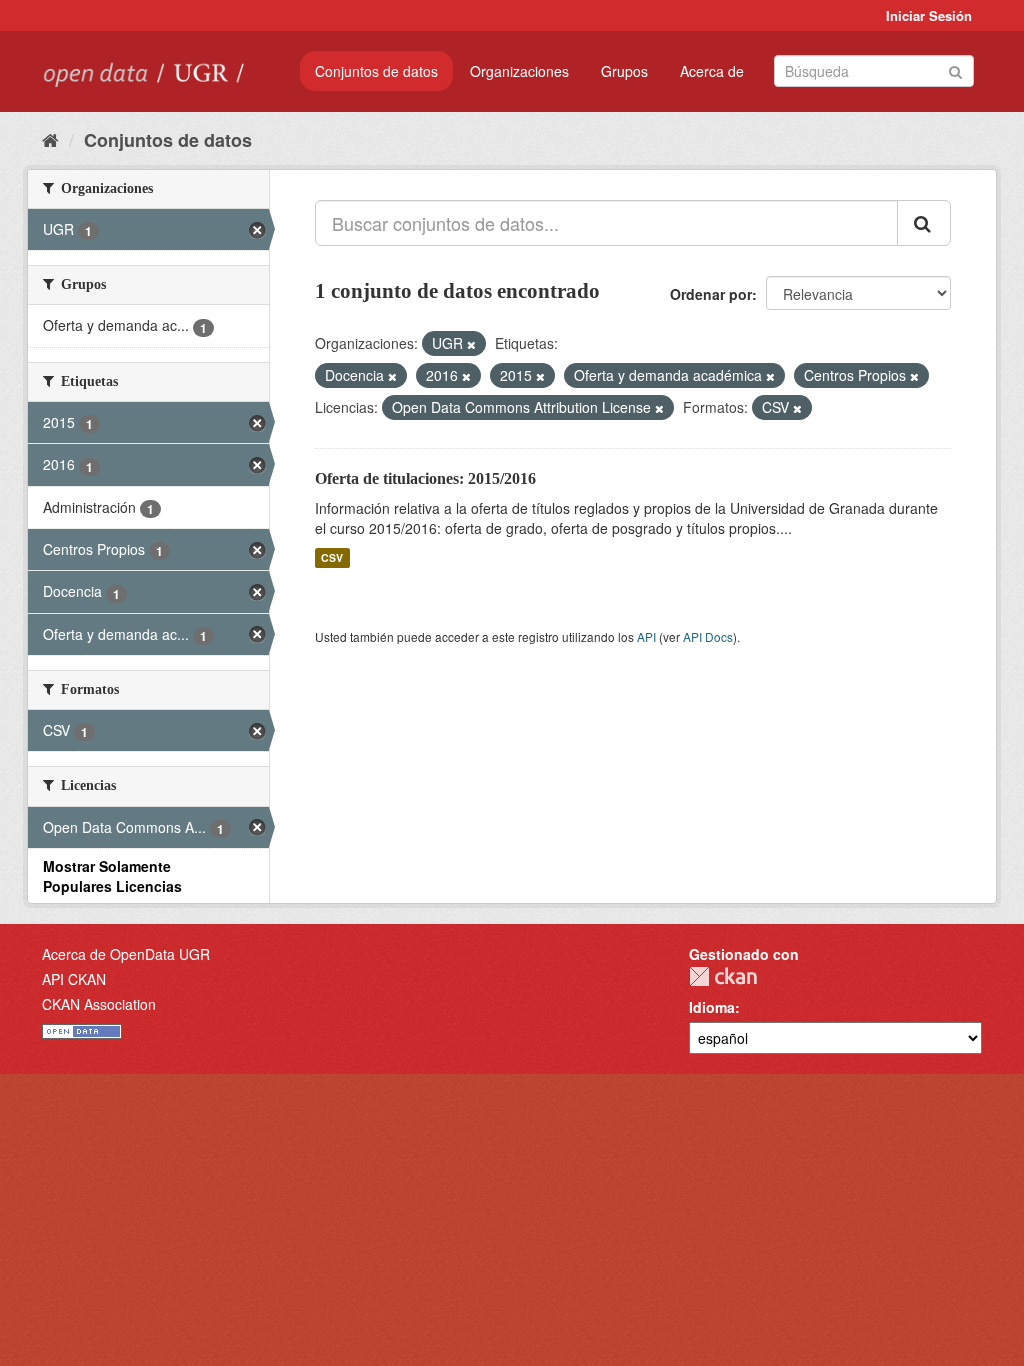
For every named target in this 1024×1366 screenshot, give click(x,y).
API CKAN (74, 979)
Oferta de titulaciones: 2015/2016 (425, 478)
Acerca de (712, 71)
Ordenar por (711, 294)
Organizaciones (519, 71)
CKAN (723, 976)
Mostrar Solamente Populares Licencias (112, 876)
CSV (332, 557)
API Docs (708, 636)
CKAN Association (99, 1004)
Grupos (624, 71)
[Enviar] (955, 69)
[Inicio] (50, 139)
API (646, 636)
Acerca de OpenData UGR (126, 954)
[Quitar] (471, 344)
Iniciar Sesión (929, 15)
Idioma (712, 1007)
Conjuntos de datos (376, 71)
